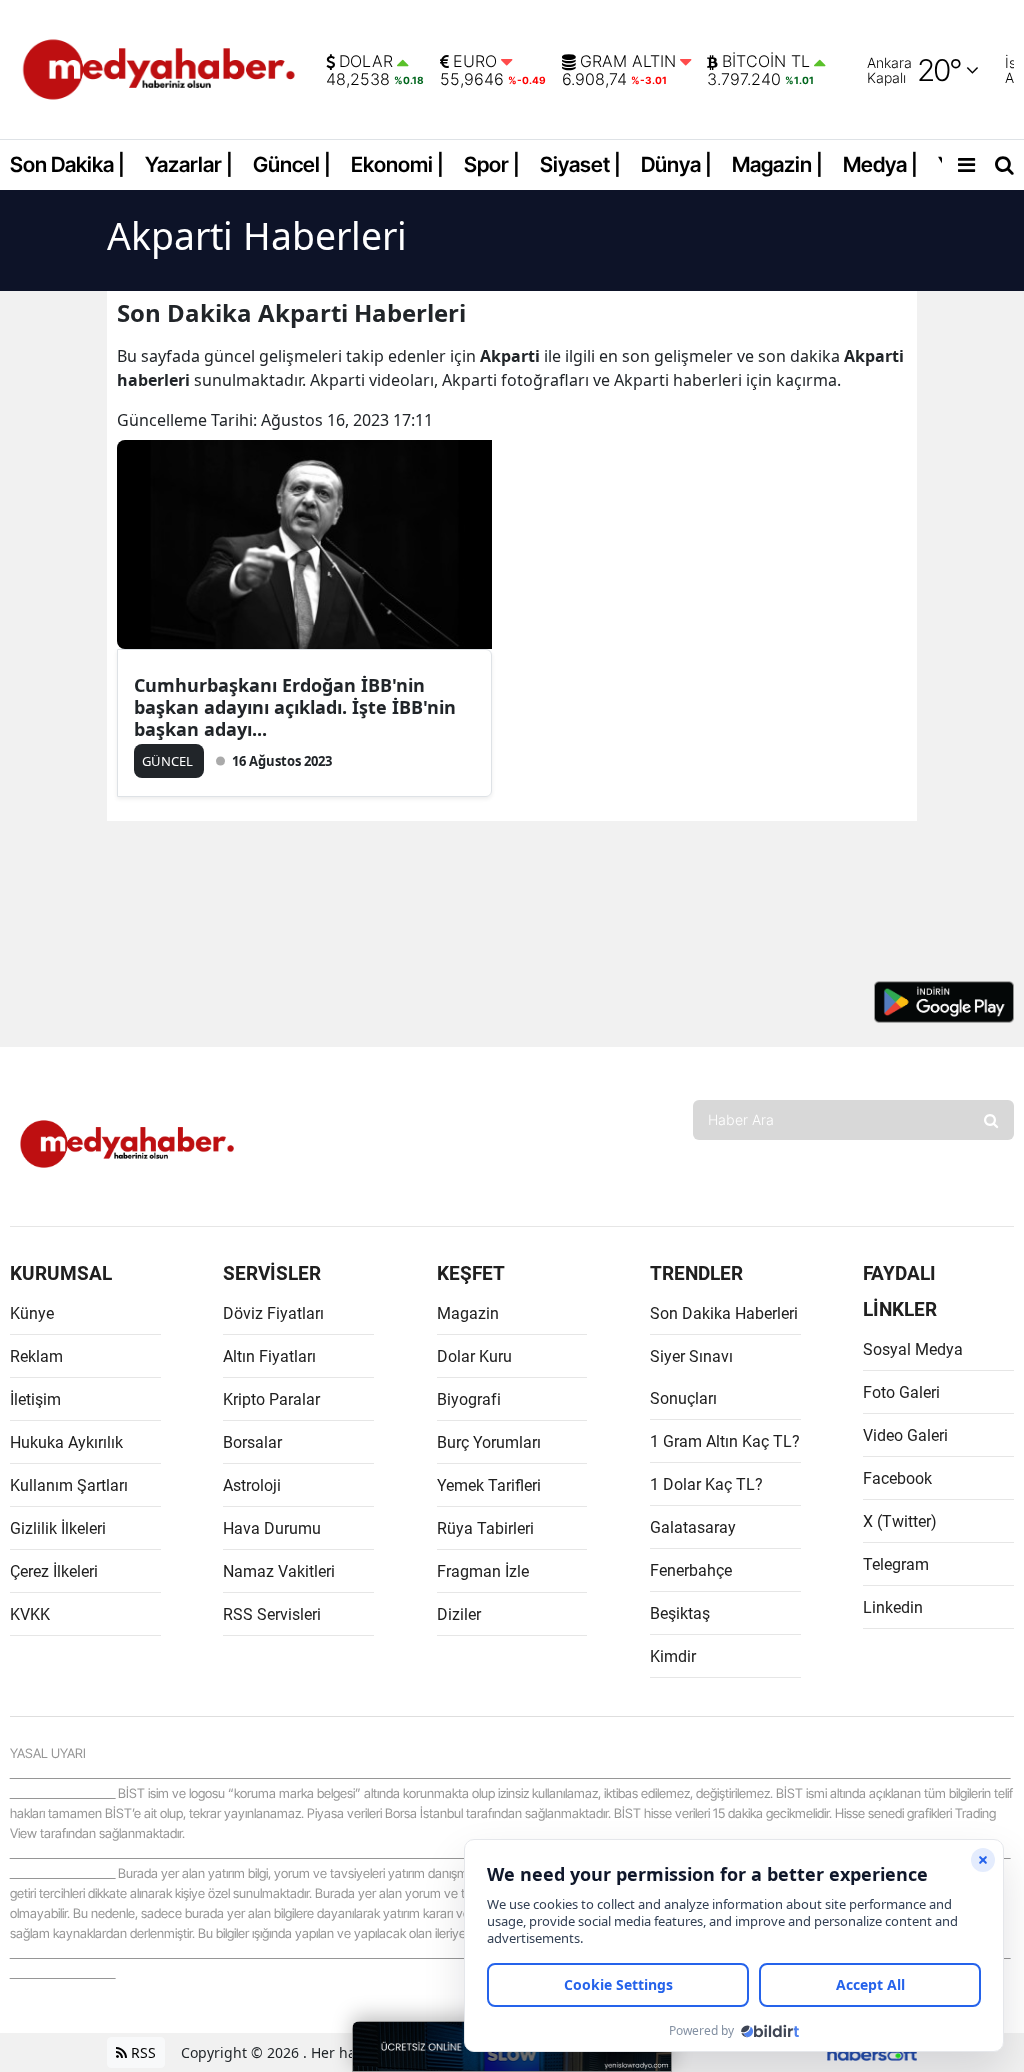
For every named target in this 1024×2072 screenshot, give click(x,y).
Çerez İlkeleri (54, 1571)
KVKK (30, 1614)
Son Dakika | (67, 164)
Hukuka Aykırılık (66, 1442)
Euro (475, 62)
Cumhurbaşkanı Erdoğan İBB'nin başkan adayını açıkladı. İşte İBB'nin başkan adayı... (295, 707)
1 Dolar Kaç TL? (706, 1484)
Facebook (897, 1478)
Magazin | (777, 164)
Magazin (468, 1313)
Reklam (36, 1356)
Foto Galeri (901, 1392)
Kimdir (673, 1656)
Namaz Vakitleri (279, 1571)
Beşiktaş (680, 1613)
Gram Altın (628, 62)
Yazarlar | (189, 164)
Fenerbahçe (691, 1570)
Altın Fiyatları (269, 1356)
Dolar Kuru (474, 1356)
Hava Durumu (272, 1528)
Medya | (880, 164)
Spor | (492, 164)
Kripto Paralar (271, 1399)
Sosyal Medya (913, 1349)
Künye (32, 1313)
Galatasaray (693, 1527)
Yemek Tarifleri (489, 1485)
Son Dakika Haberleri (724, 1313)
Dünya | (676, 164)
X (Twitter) (900, 1521)
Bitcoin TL (766, 62)
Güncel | (292, 164)
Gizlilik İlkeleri (58, 1528)
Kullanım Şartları (69, 1485)
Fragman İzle (483, 1571)
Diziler (459, 1614)
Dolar (366, 62)
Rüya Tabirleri (485, 1528)
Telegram (896, 1564)
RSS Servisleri (272, 1614)
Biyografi (469, 1399)
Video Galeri (905, 1435)
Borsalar (252, 1442)
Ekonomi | (397, 164)
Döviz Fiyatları (273, 1313)
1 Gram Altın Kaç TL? (725, 1441)
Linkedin (893, 1607)
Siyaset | (580, 164)
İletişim (35, 1399)
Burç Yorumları (489, 1442)
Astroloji (252, 1485)
